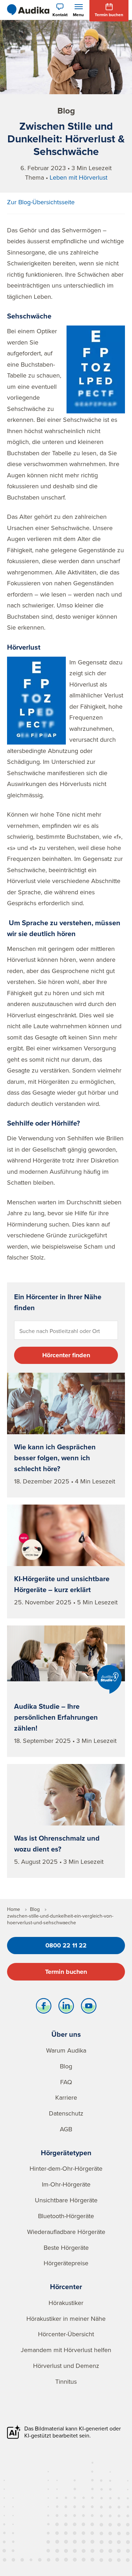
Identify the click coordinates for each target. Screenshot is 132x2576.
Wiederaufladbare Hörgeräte (66, 2232)
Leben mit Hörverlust (78, 177)
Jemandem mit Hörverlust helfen (66, 2350)
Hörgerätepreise (66, 2263)
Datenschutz (66, 2113)
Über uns (66, 2034)
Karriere (66, 2097)
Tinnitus (66, 2381)
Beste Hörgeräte (66, 2247)
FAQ (66, 2082)
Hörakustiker (66, 2303)
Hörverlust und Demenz (66, 2366)
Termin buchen (66, 1972)
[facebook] (44, 2008)
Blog (66, 2066)
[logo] (28, 10)
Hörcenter (66, 2287)
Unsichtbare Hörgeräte (66, 2200)
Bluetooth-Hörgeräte (66, 2216)
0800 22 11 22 (66, 1945)
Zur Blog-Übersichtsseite (41, 202)
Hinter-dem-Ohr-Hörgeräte (66, 2168)
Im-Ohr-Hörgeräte (66, 2184)
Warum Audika (66, 2050)
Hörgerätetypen (66, 2153)
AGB (66, 2129)
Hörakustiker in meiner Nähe (66, 2319)
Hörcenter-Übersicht (66, 2334)
